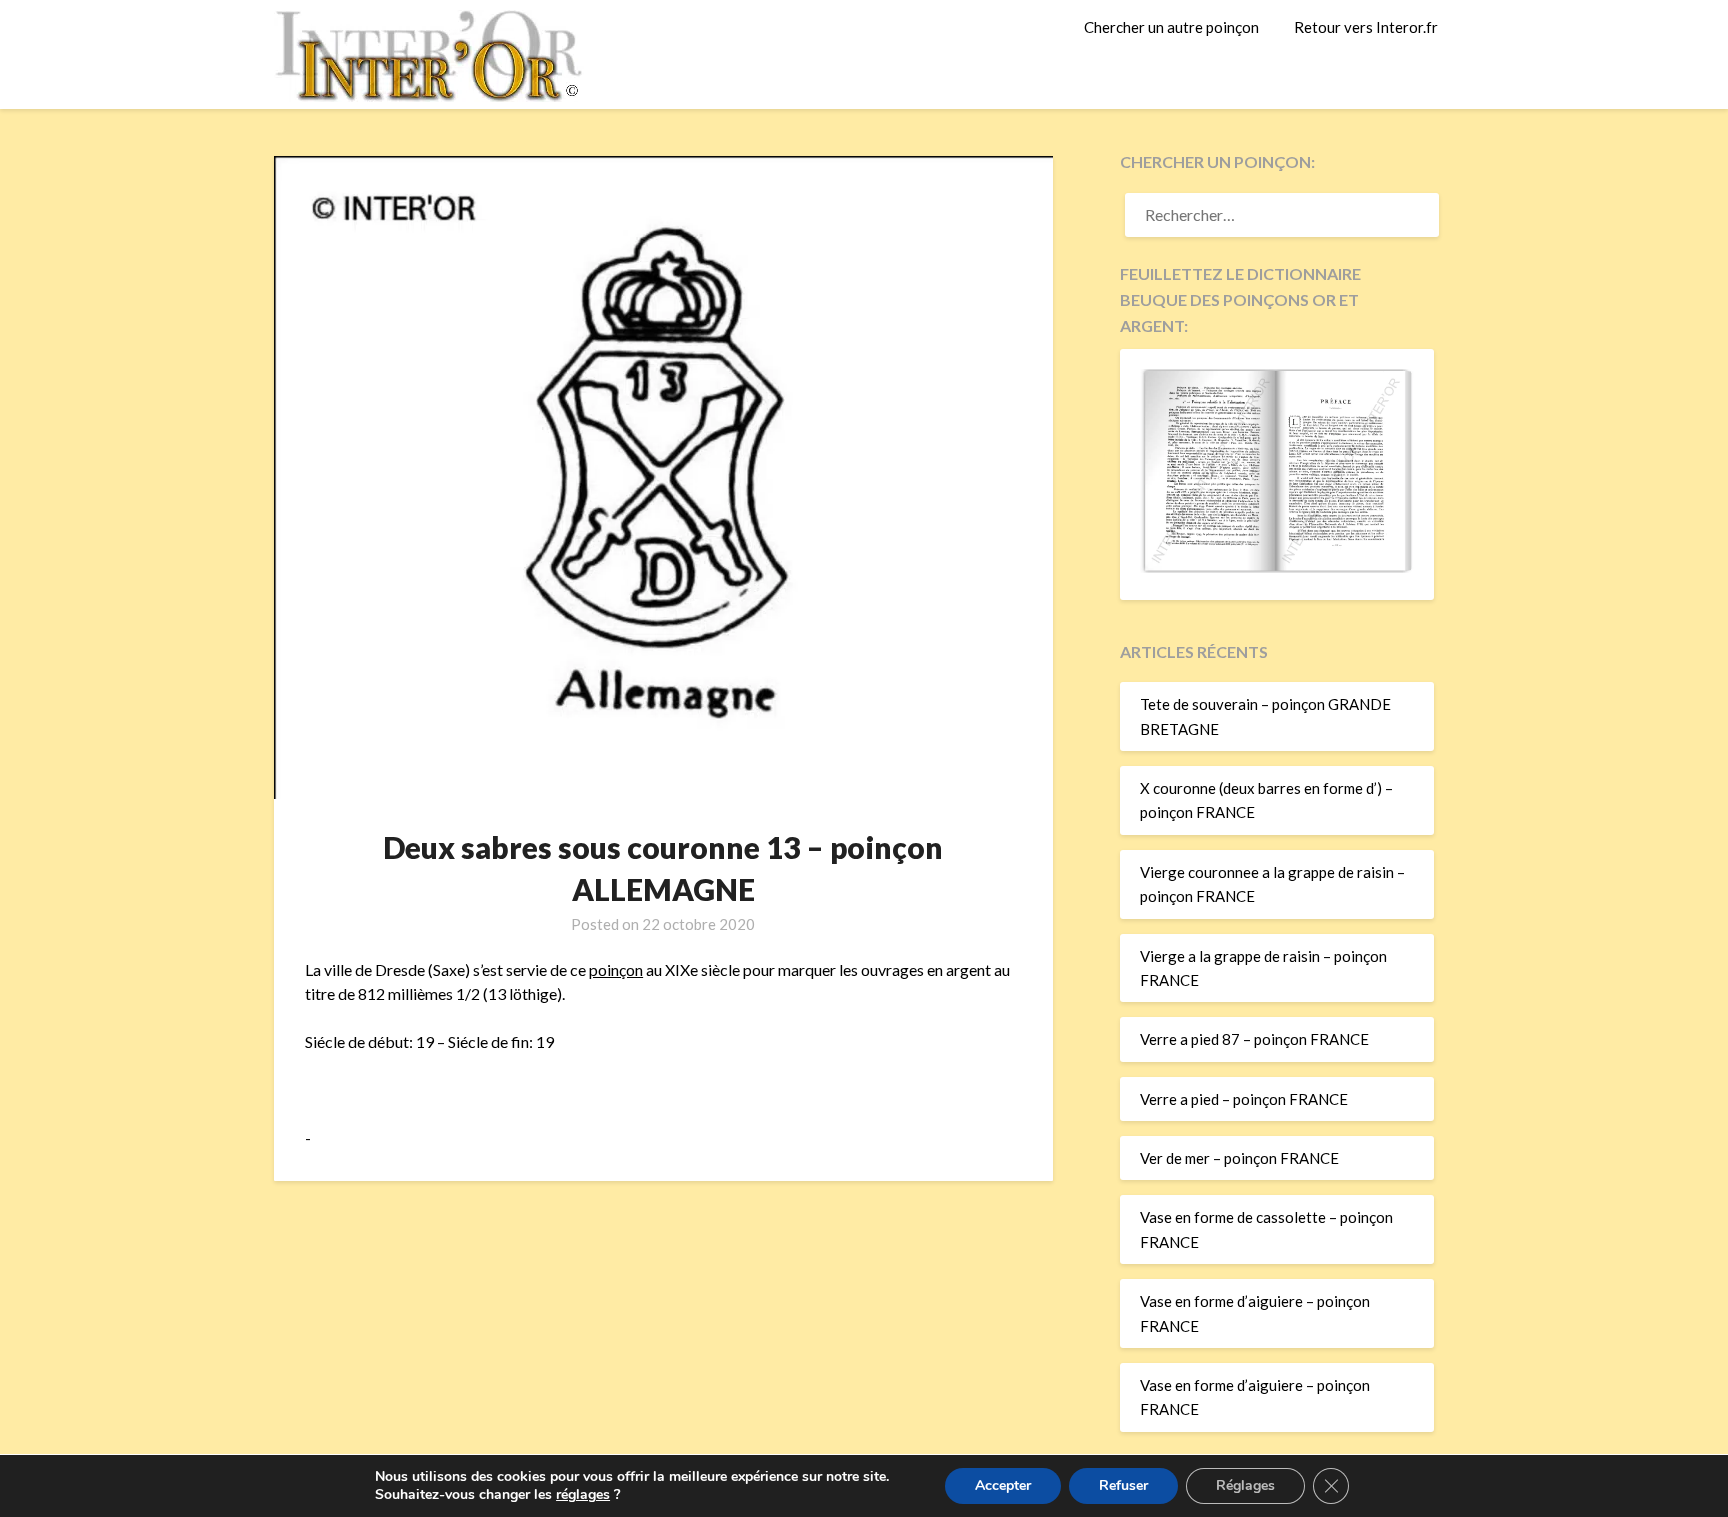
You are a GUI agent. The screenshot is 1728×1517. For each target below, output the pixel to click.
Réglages (1245, 1485)
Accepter (1003, 1485)
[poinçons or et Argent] (1277, 567)
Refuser (1123, 1485)
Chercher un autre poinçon (1171, 27)
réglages (583, 1495)
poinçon (616, 969)
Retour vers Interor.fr (1366, 27)
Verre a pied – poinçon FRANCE (1244, 1099)
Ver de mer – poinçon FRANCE (1239, 1158)
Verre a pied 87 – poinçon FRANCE (1254, 1039)
